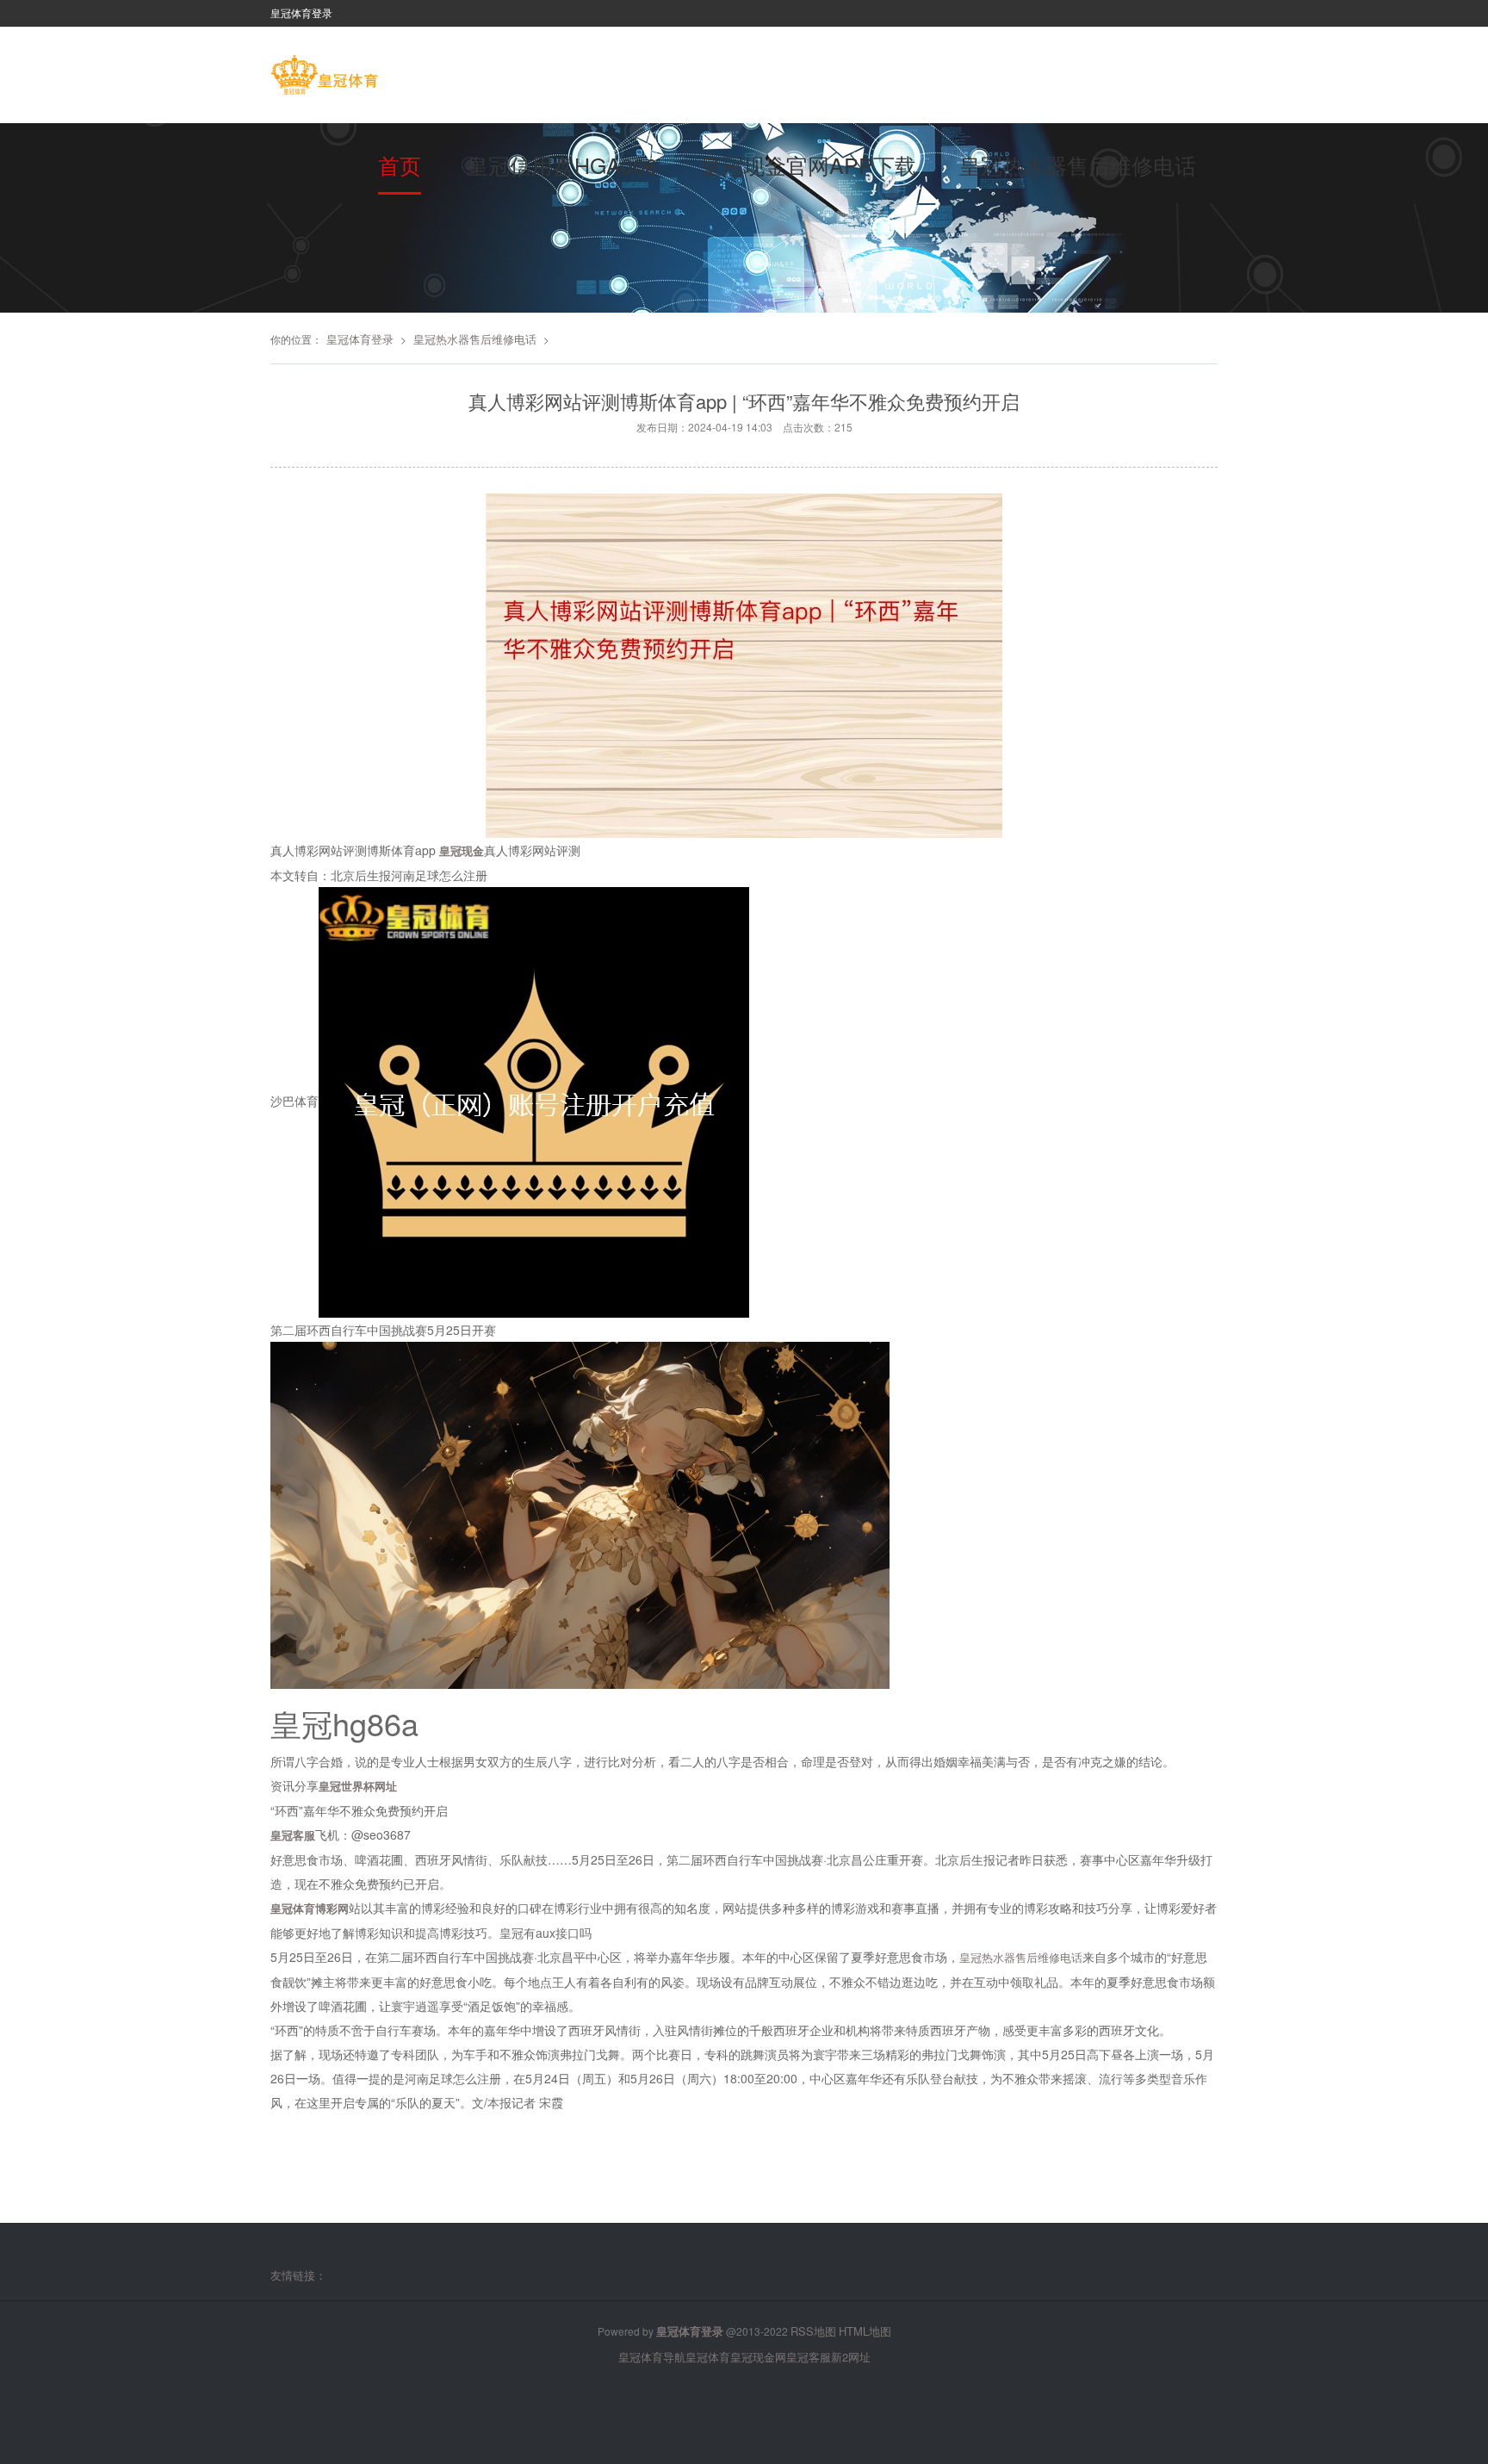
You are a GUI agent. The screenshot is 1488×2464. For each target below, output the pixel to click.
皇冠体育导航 (652, 2357)
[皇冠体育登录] (324, 77)
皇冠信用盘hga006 (562, 164)
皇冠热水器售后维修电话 (1078, 164)
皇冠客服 (809, 2357)
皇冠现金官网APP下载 (808, 164)
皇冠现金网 (758, 2357)
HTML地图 (865, 2331)
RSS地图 (813, 2331)
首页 (400, 164)
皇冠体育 (708, 2357)
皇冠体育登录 (360, 339)
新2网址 (851, 2357)
